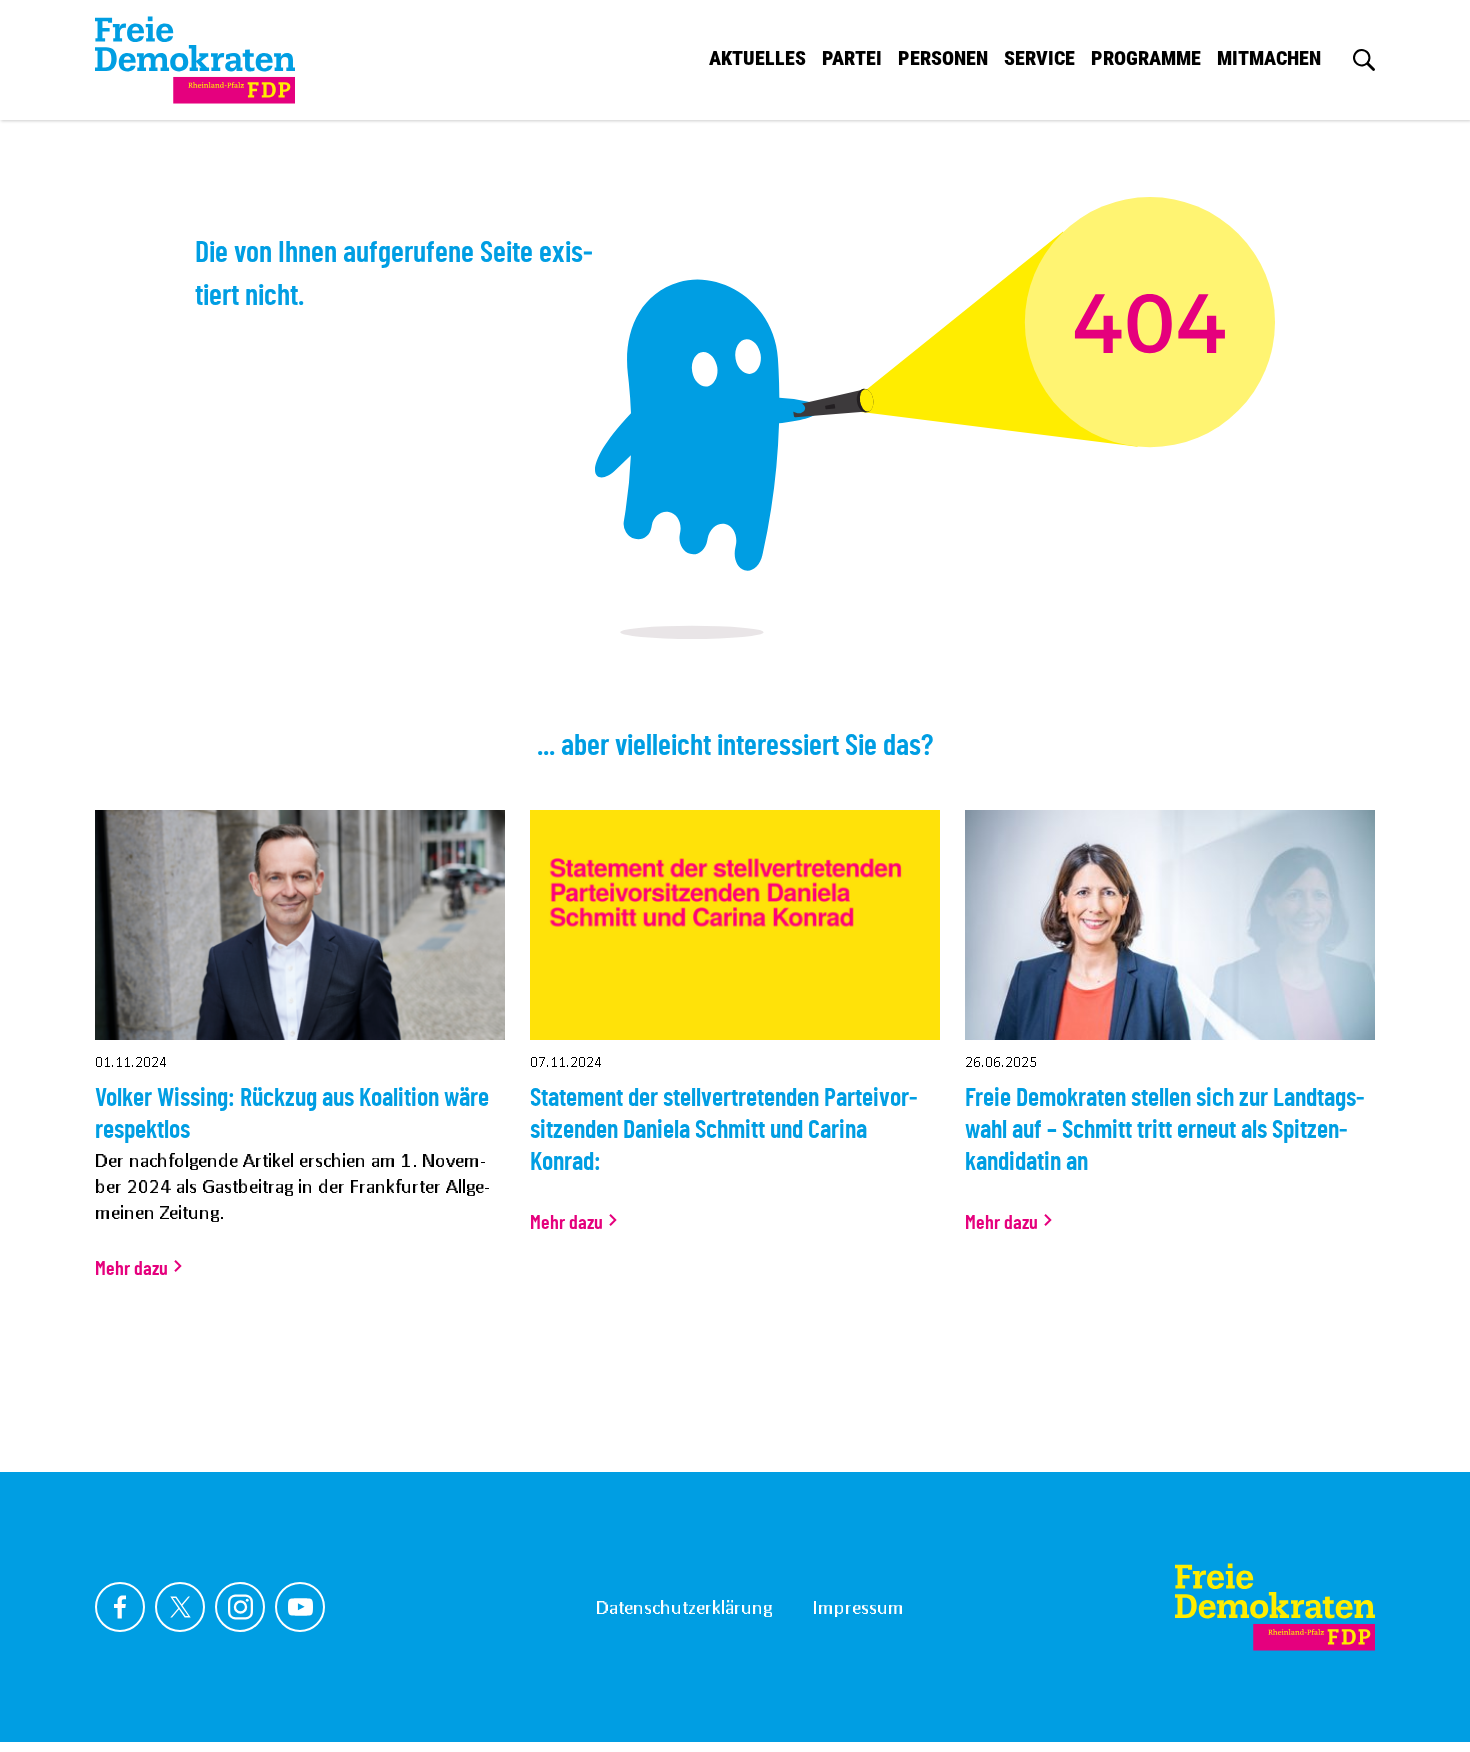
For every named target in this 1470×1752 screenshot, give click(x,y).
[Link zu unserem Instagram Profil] (240, 1607)
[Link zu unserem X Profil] (180, 1607)
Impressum (858, 1607)
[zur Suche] (1364, 60)
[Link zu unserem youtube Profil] (300, 1607)
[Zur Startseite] (1275, 1607)
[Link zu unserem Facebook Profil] (120, 1607)
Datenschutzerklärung (684, 1607)
